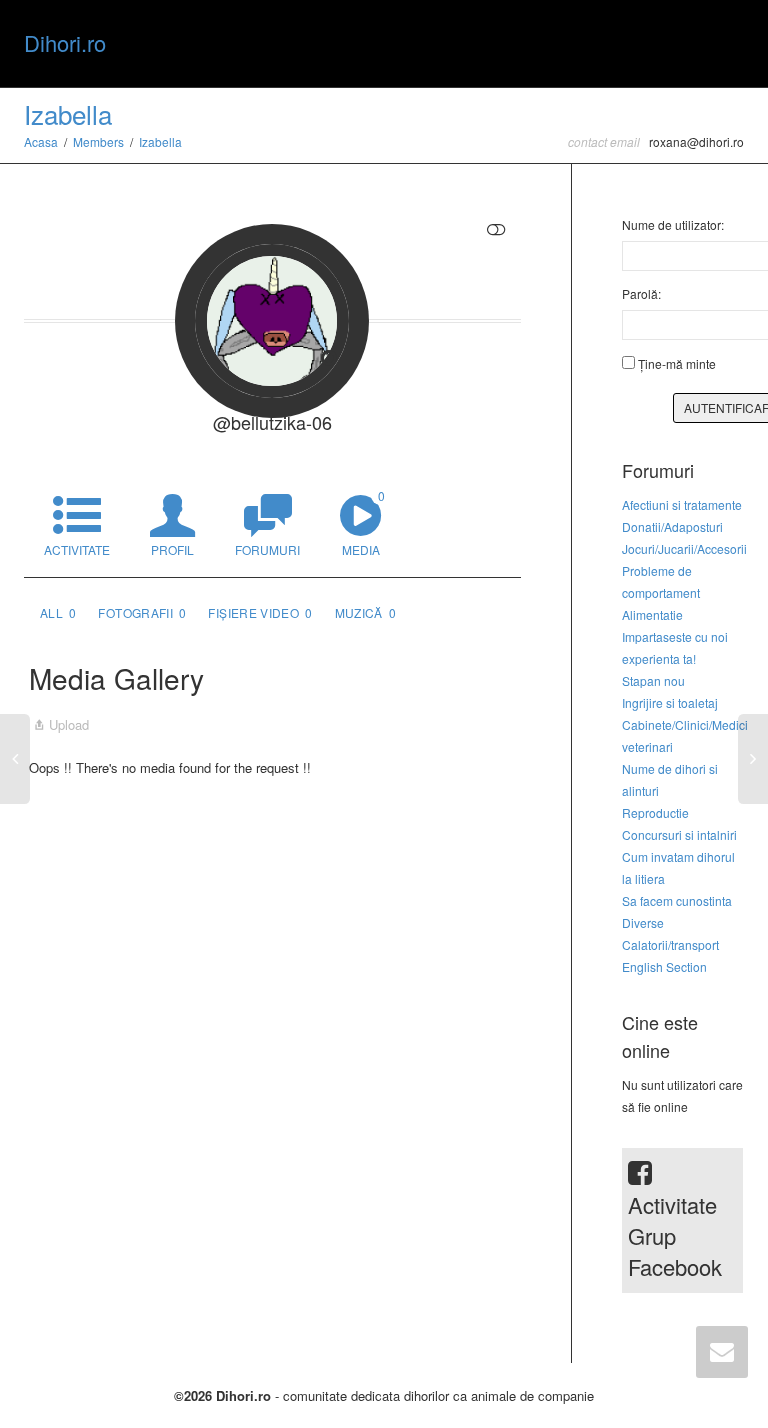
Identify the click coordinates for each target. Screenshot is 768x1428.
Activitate (77, 549)
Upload (69, 724)
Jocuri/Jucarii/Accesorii (684, 548)
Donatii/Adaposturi (672, 526)
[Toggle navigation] (722, 41)
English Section (664, 966)
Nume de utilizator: (673, 224)
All (58, 612)
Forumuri (267, 549)
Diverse (643, 922)
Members (98, 141)
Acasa (41, 141)
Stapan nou (653, 680)
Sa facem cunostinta (677, 900)
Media (363, 522)
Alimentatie (652, 614)
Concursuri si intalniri (679, 834)
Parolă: (641, 293)
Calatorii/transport (670, 944)
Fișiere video (260, 612)
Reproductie (655, 812)
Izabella (68, 113)
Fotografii (142, 612)
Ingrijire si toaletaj (670, 702)
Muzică (366, 612)
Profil (172, 549)
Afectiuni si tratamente (682, 504)
